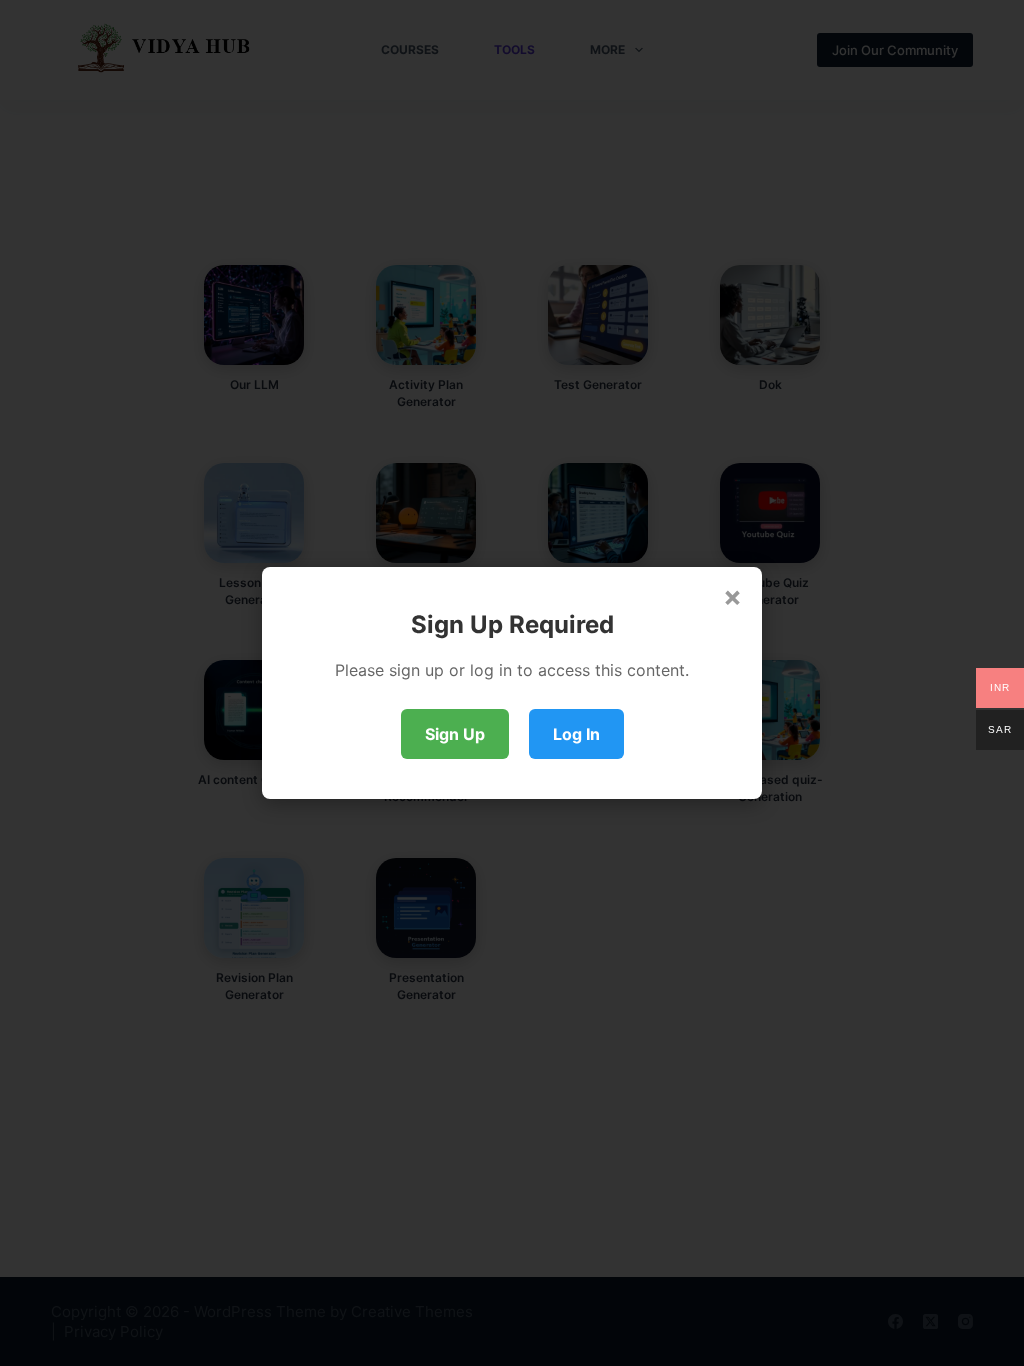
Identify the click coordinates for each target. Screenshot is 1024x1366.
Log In (576, 734)
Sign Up (455, 734)
